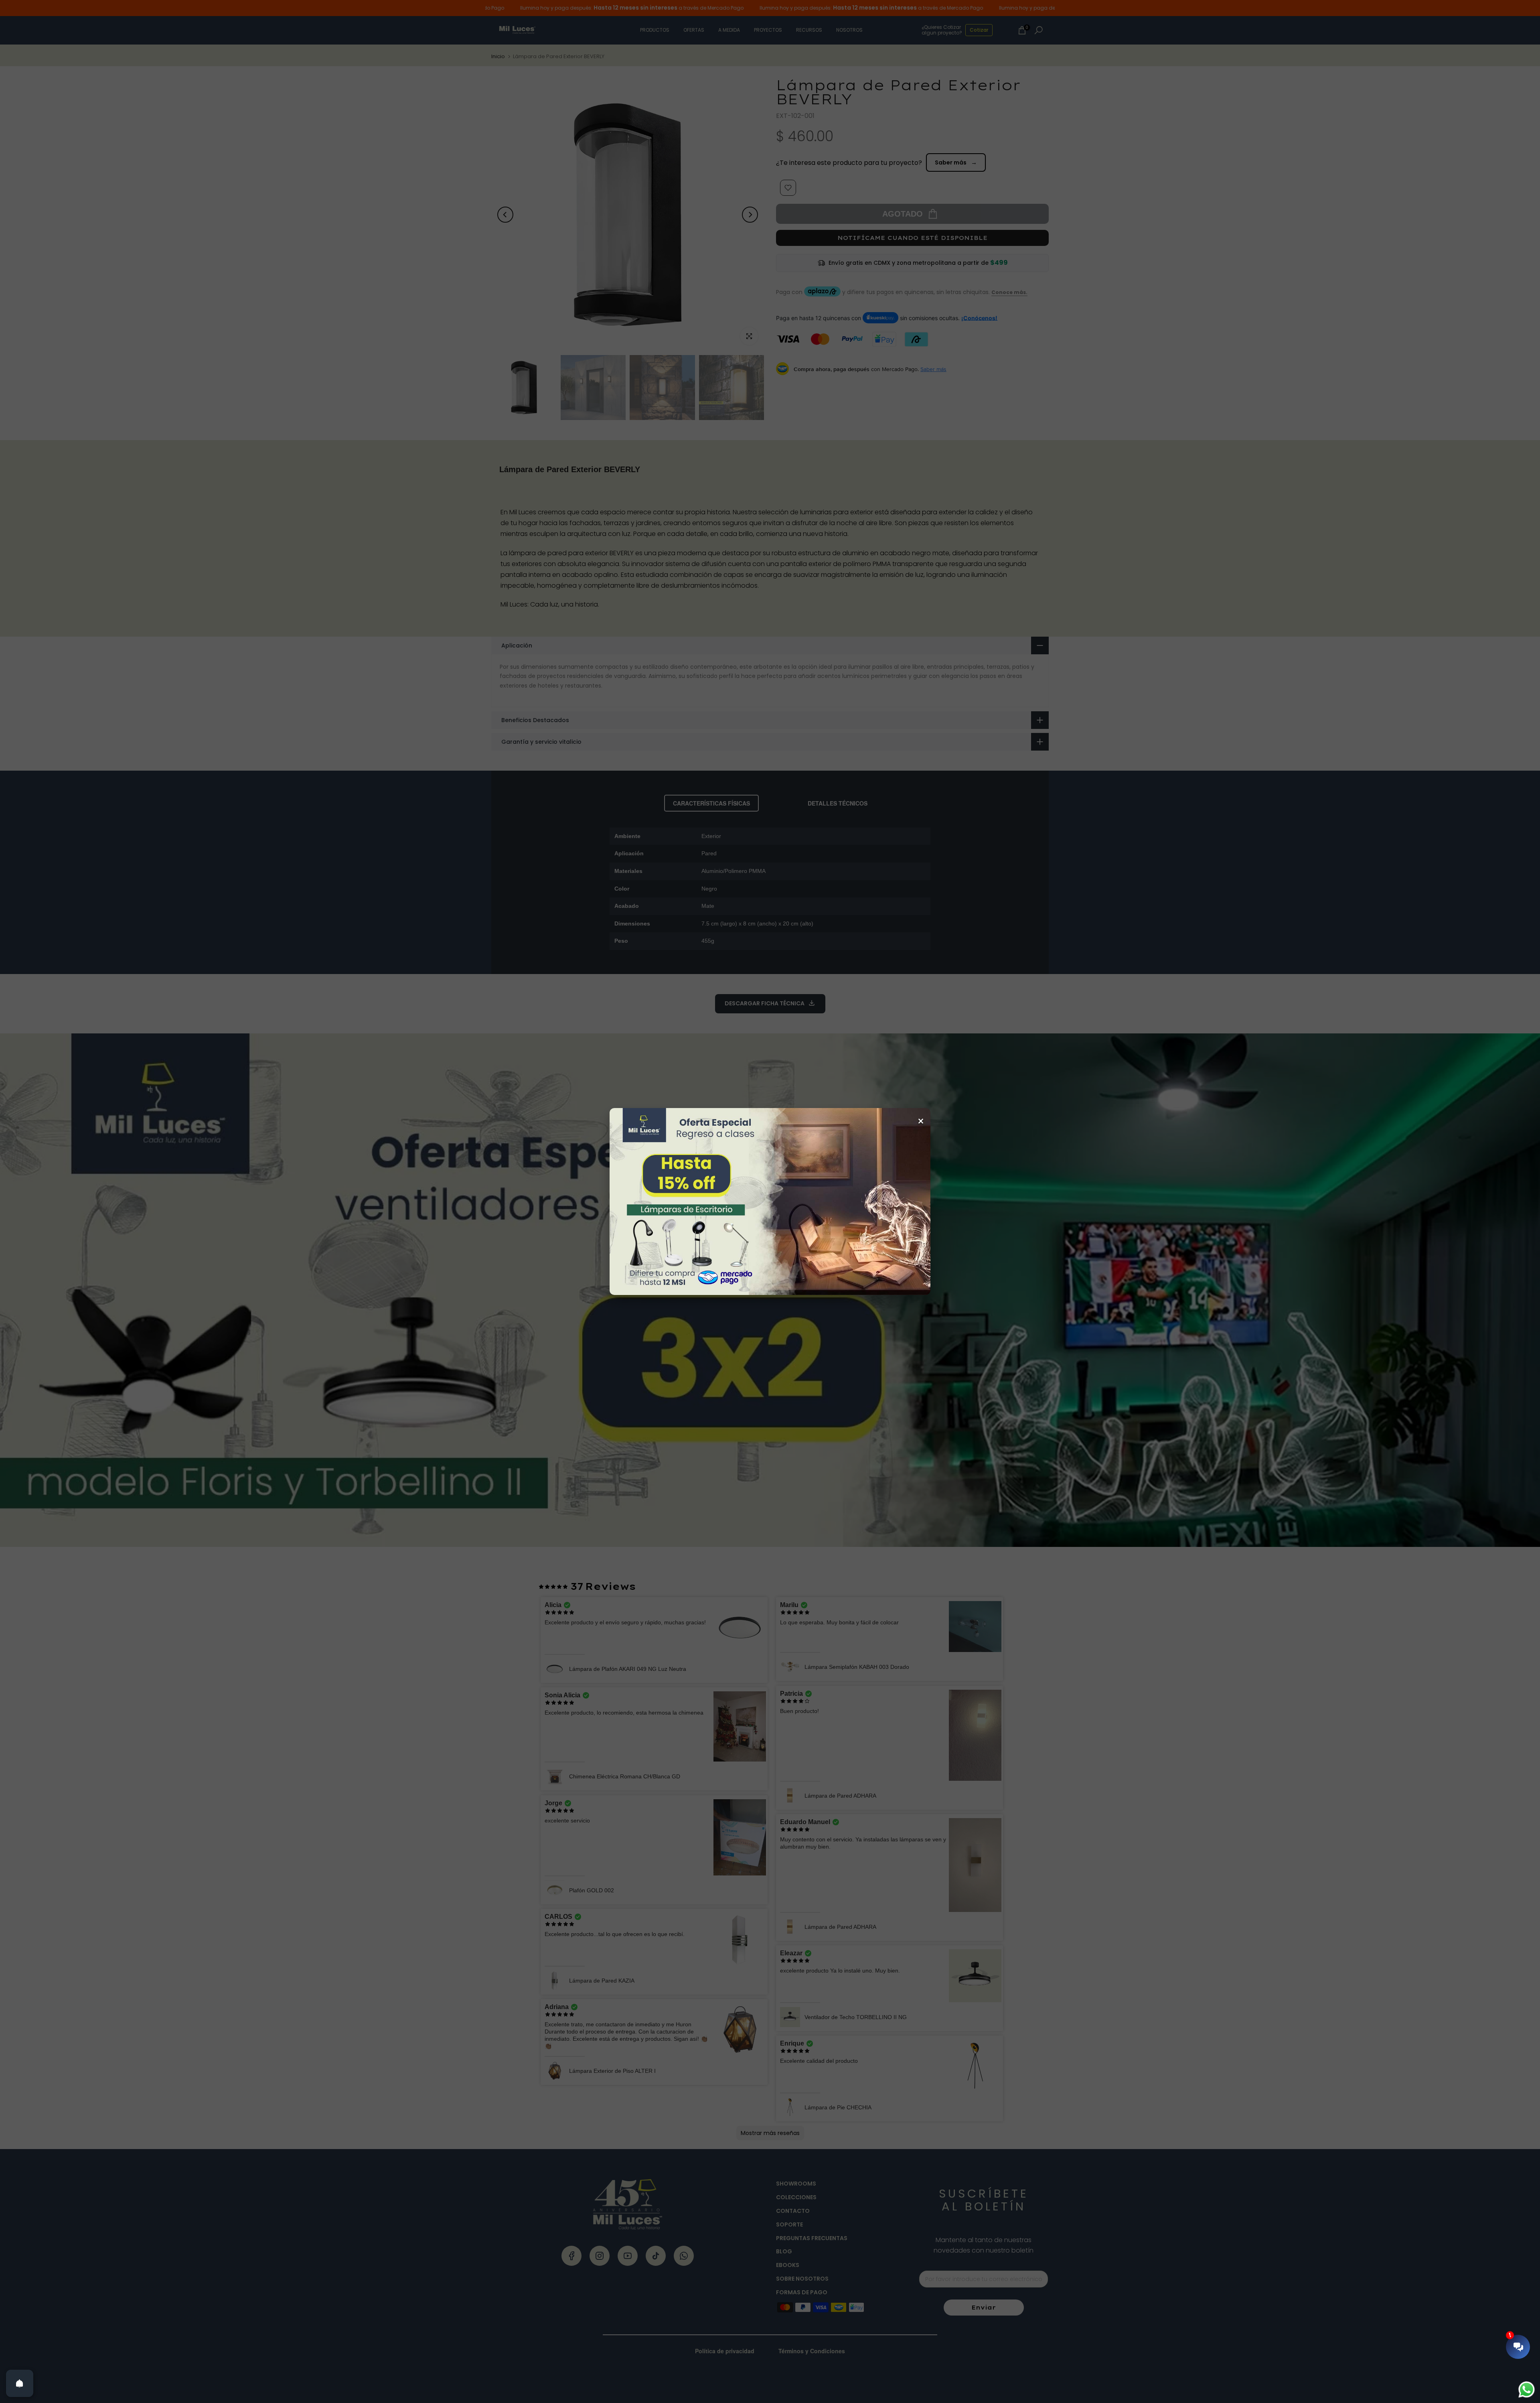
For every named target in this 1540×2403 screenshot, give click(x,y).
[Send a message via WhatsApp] (1527, 2390)
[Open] (20, 2383)
